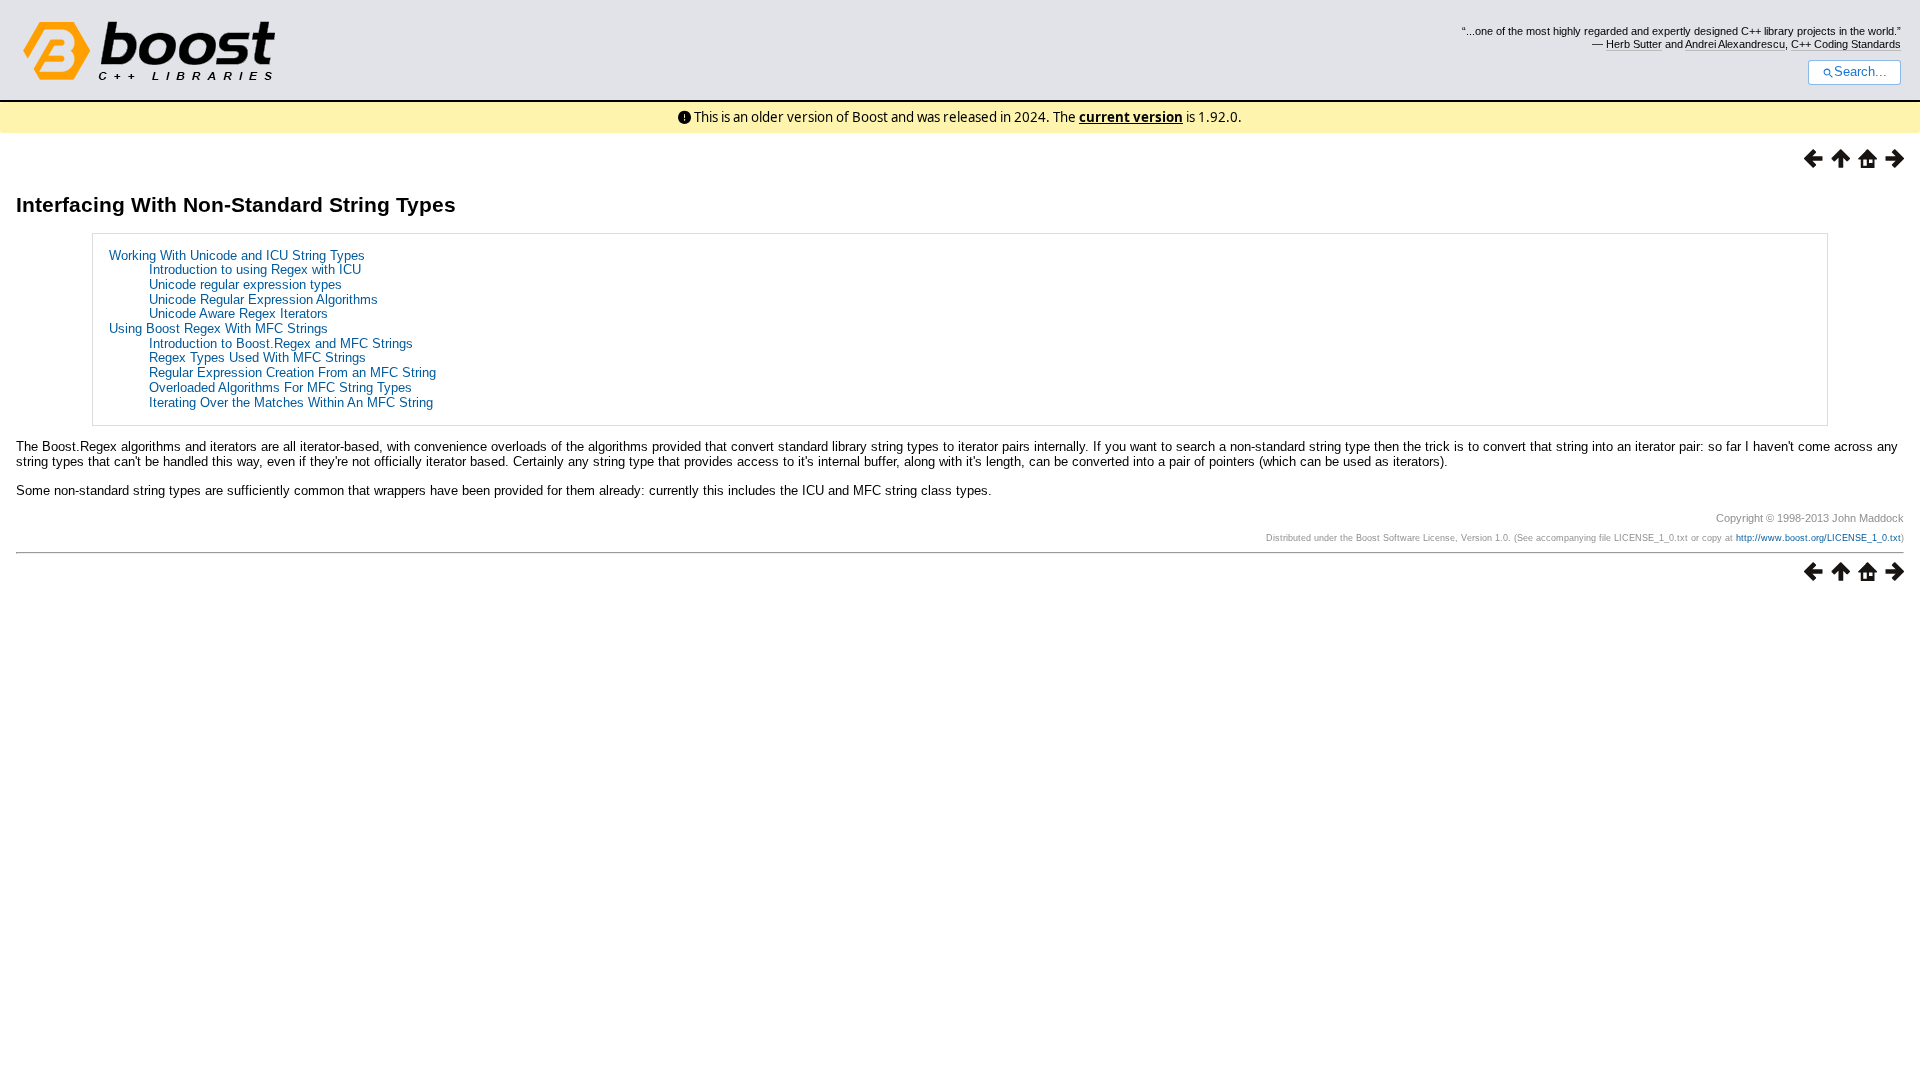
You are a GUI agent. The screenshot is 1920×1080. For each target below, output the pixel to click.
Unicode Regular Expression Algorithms (263, 299)
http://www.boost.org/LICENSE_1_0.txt (1818, 538)
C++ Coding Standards (1846, 44)
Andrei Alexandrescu (1735, 44)
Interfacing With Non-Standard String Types (236, 204)
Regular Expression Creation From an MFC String (292, 372)
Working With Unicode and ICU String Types (237, 255)
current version (1131, 117)
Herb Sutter (1634, 44)
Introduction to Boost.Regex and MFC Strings (281, 343)
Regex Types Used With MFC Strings (257, 357)
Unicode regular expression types (245, 284)
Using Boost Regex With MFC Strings (218, 328)
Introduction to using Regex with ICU (255, 269)
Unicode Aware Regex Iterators (238, 313)
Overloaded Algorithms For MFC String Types (280, 387)
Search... (1860, 72)
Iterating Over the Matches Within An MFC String (291, 402)
